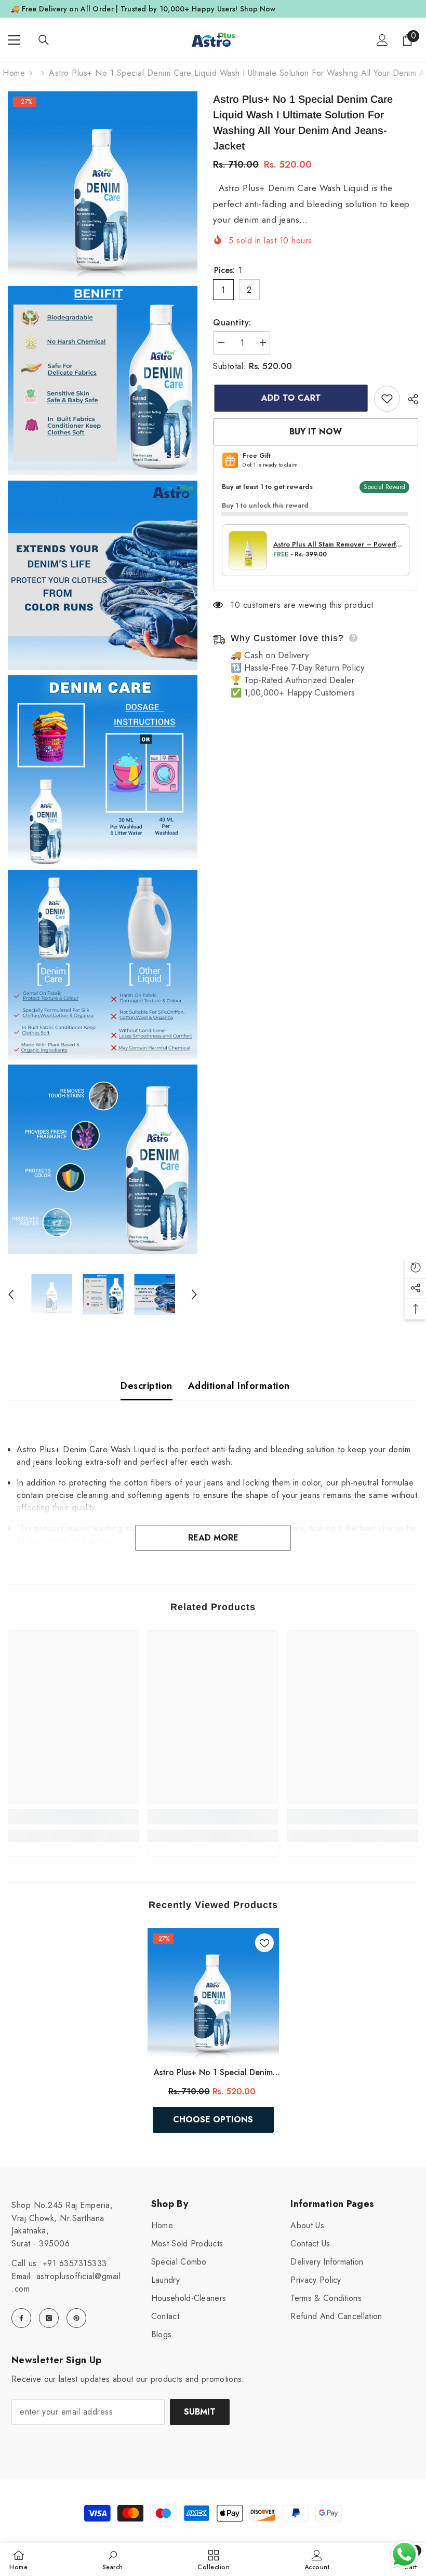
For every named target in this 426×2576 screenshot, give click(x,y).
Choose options (213, 2120)
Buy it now (316, 432)
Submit (200, 2412)
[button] (11, 1294)
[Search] (44, 40)
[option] (52, 1295)
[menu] (14, 40)
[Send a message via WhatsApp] (404, 2554)
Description (147, 1386)
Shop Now (258, 9)
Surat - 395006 (41, 2244)
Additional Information (239, 1386)
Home (14, 73)
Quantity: (232, 323)
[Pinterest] (76, 2318)
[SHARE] (409, 399)
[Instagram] (49, 2318)
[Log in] (382, 40)
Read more (213, 1538)
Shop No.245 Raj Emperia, (62, 2205)
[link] (74, 1817)
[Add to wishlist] (387, 399)
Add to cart (290, 398)
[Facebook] (21, 2318)
